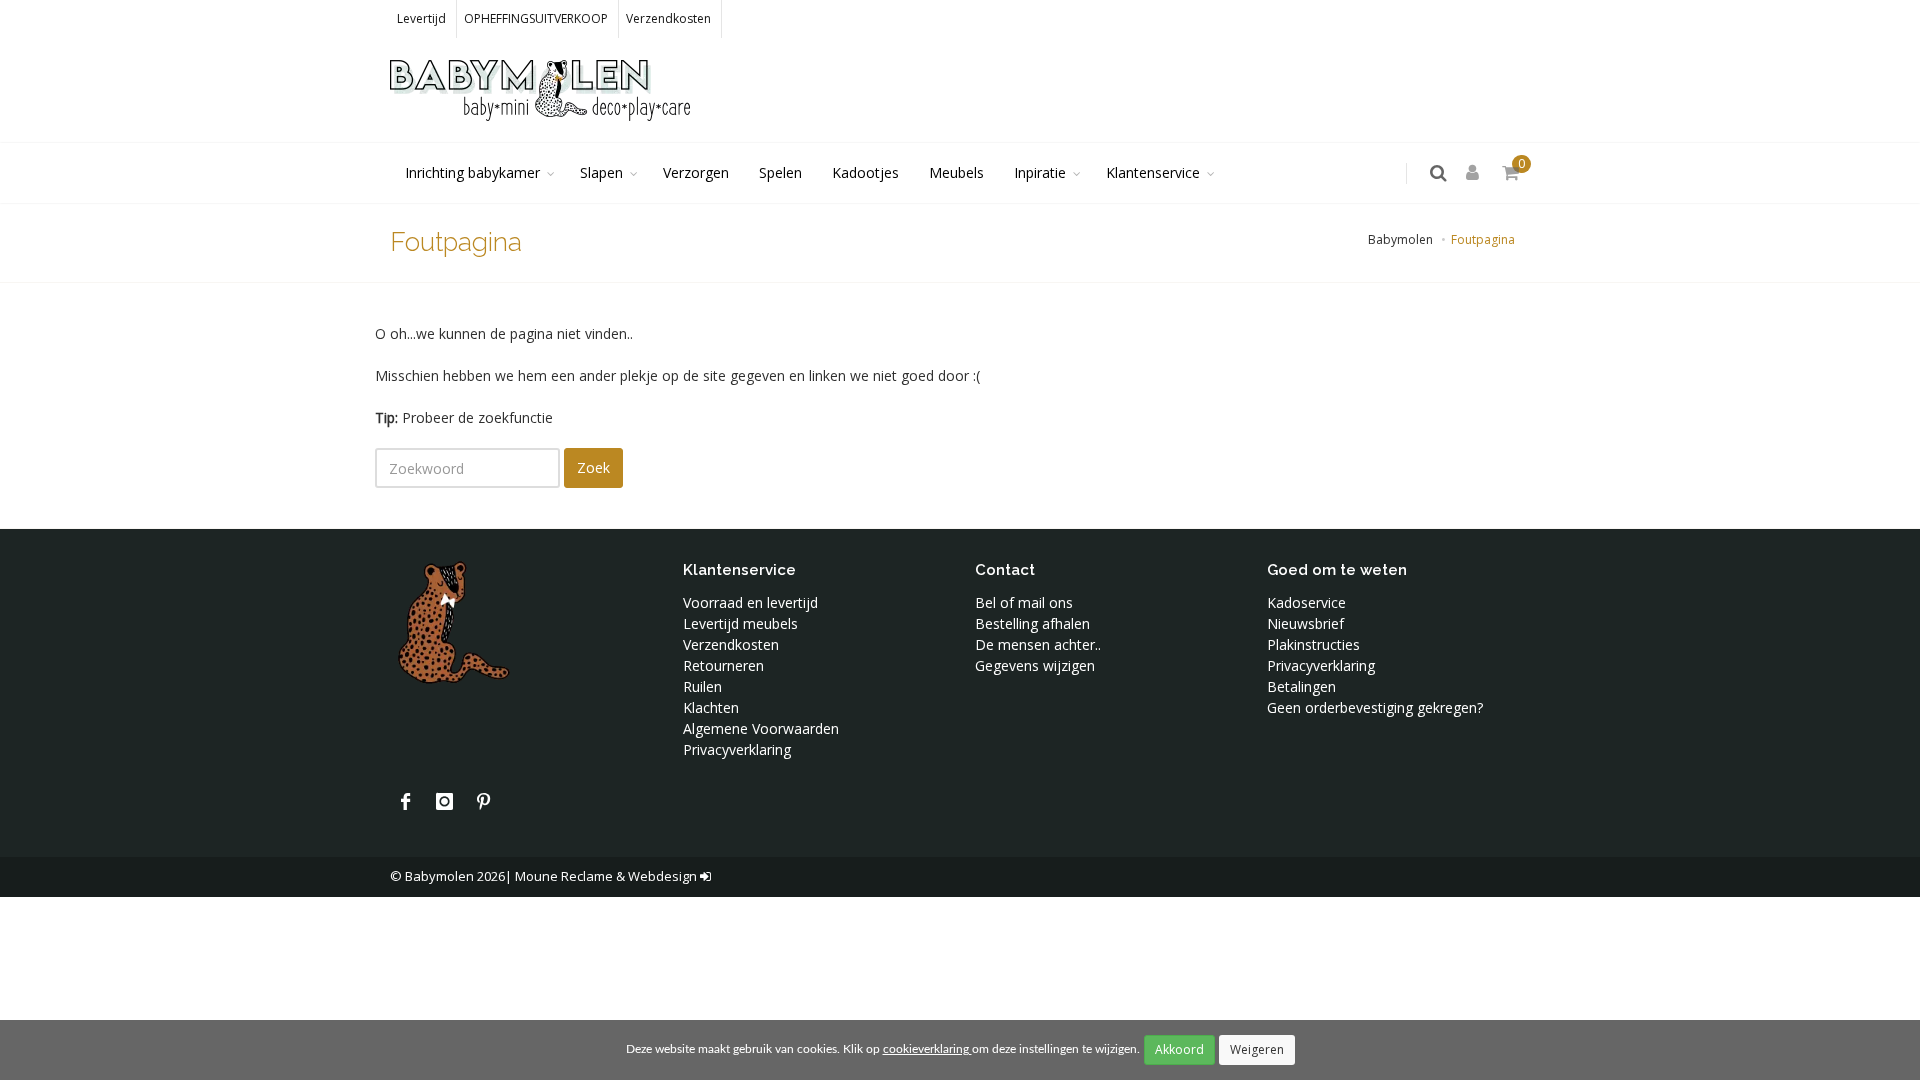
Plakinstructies (1313, 644)
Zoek (593, 467)
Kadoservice (1306, 602)
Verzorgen (696, 172)
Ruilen (702, 686)
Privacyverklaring (737, 749)
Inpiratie (1040, 172)
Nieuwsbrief (1305, 623)
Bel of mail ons (1024, 602)
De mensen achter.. (1038, 644)
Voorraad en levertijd (750, 602)
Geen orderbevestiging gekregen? (1375, 707)
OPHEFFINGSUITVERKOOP (536, 18)
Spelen (780, 172)
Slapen (601, 172)
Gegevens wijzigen (1035, 665)
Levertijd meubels (740, 623)
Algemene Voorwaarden (761, 728)
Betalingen (1301, 686)
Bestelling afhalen (1032, 623)
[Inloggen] (1476, 173)
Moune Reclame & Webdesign (606, 876)
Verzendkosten (668, 18)
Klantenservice (1153, 172)
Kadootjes (865, 172)
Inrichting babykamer (472, 172)
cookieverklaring (927, 1049)
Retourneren (723, 665)
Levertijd (421, 18)
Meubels (956, 172)
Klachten (711, 707)
